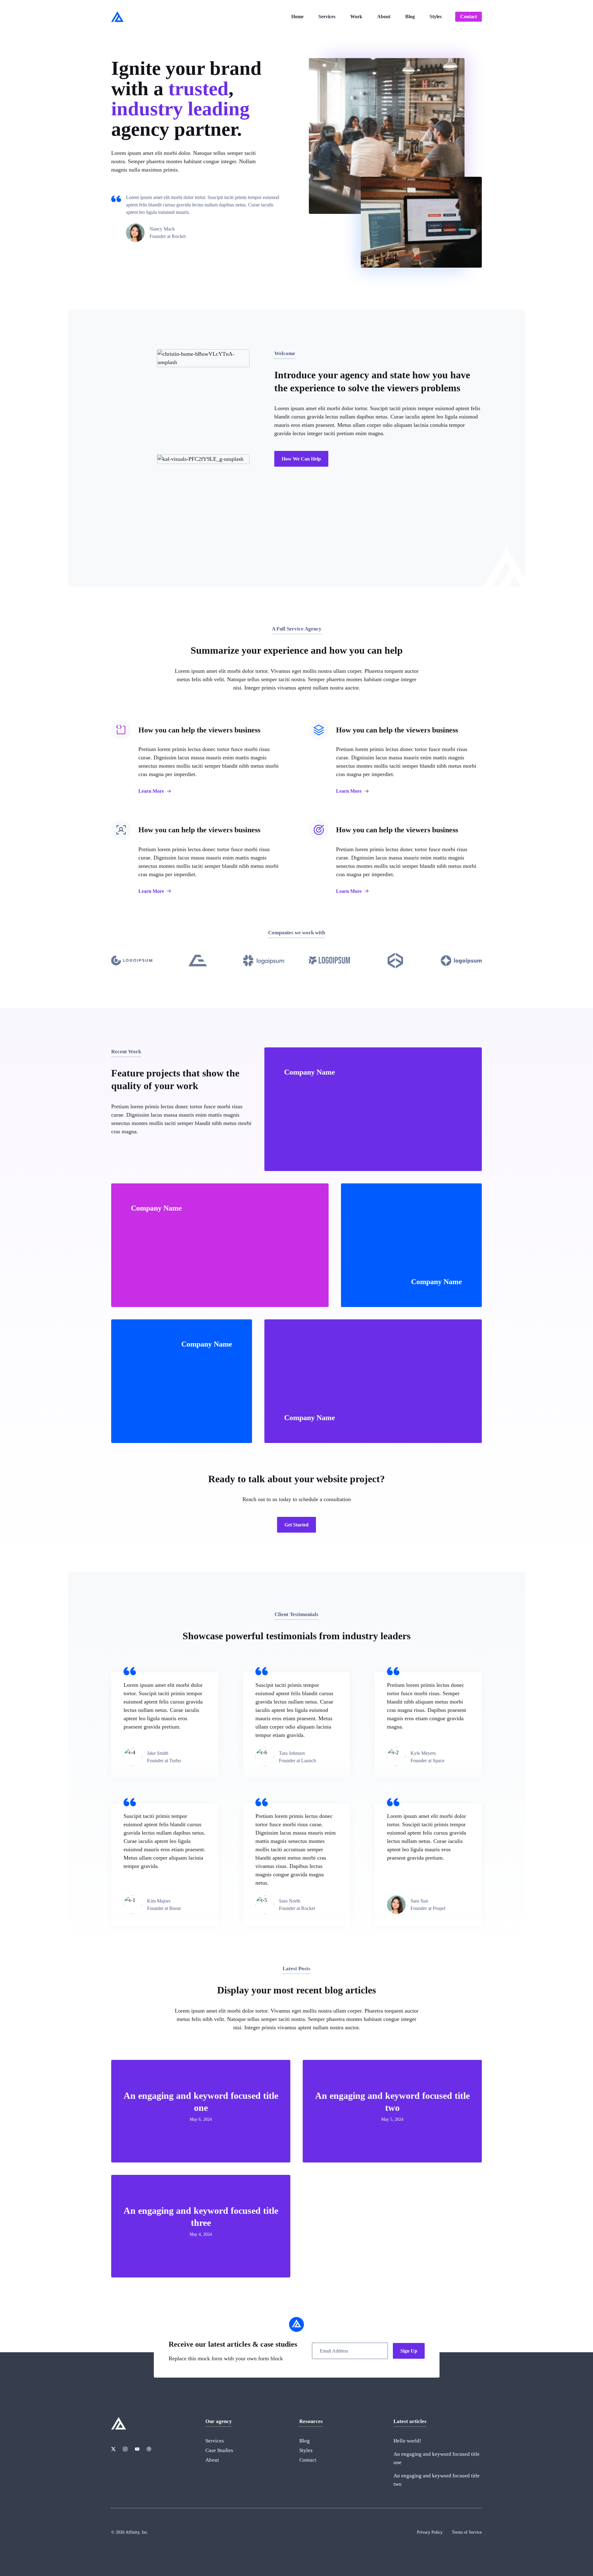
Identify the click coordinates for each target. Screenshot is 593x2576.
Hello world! (407, 2441)
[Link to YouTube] (137, 2449)
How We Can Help (301, 459)
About (384, 17)
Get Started (296, 1525)
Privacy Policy (430, 2532)
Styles (436, 17)
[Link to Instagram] (125, 2449)
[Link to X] (113, 2449)
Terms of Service (467, 2532)
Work (356, 17)
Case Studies (219, 2450)
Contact (469, 17)
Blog (410, 17)
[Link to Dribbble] (149, 2449)
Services (327, 17)
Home (297, 17)
